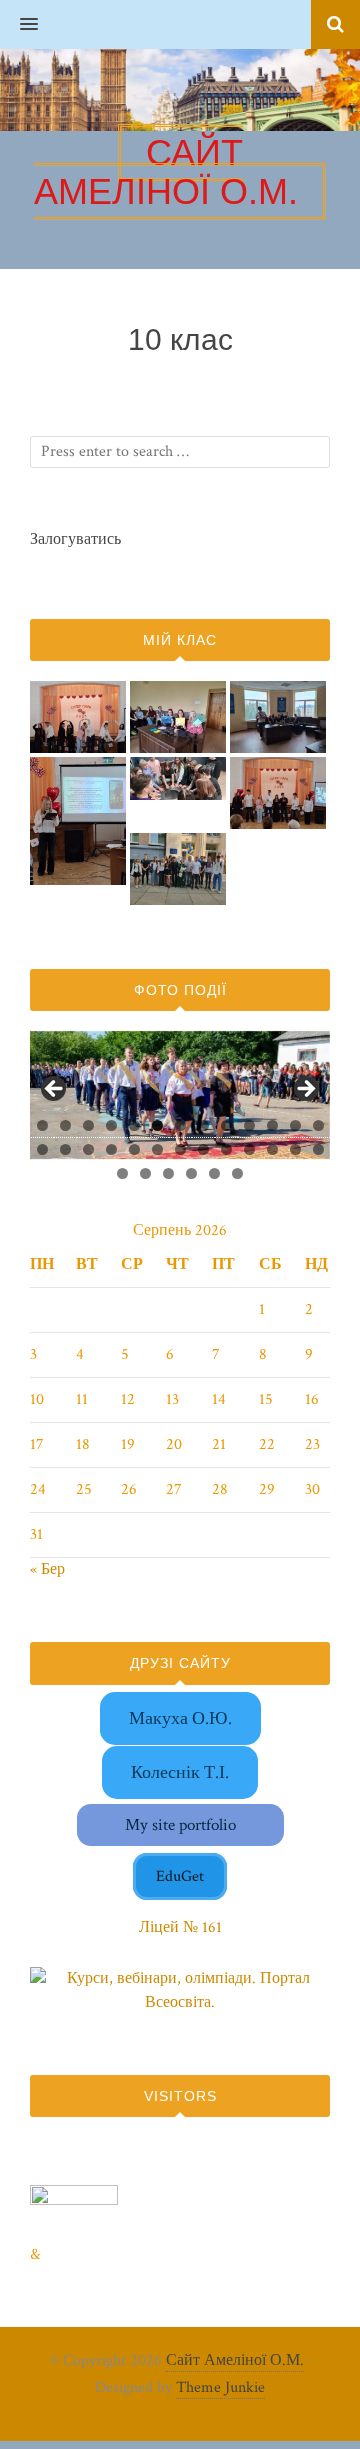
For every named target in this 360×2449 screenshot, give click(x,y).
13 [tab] (319, 1125)
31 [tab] (216, 1173)
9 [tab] (226, 1125)
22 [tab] (227, 1149)
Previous (55, 1090)
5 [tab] (134, 1125)
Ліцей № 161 (180, 1927)
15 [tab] (66, 1149)
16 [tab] (89, 1149)
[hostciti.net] (74, 2200)
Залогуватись (75, 539)
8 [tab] (203, 1125)
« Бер (47, 1569)
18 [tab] (135, 1149)
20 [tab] (181, 1149)
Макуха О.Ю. (180, 1718)
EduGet (180, 1876)
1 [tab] (42, 1125)
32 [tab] (238, 1173)
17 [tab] (112, 1149)
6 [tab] (157, 1125)
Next (305, 1090)
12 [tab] (296, 1125)
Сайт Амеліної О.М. (235, 2360)
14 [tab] (43, 1149)
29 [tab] (169, 1173)
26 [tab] (319, 1149)
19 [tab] (158, 1149)
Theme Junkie (220, 2387)
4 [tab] (111, 1125)
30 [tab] (192, 1173)
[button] (19, 25)
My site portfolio (180, 1825)
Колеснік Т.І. (180, 1772)
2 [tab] (65, 1125)
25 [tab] (296, 1149)
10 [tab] (250, 1125)
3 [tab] (88, 1125)
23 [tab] (250, 1149)
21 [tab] (204, 1149)
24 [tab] (273, 1149)
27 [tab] (123, 1173)
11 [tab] (273, 1125)
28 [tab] (146, 1173)
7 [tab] (180, 1125)
